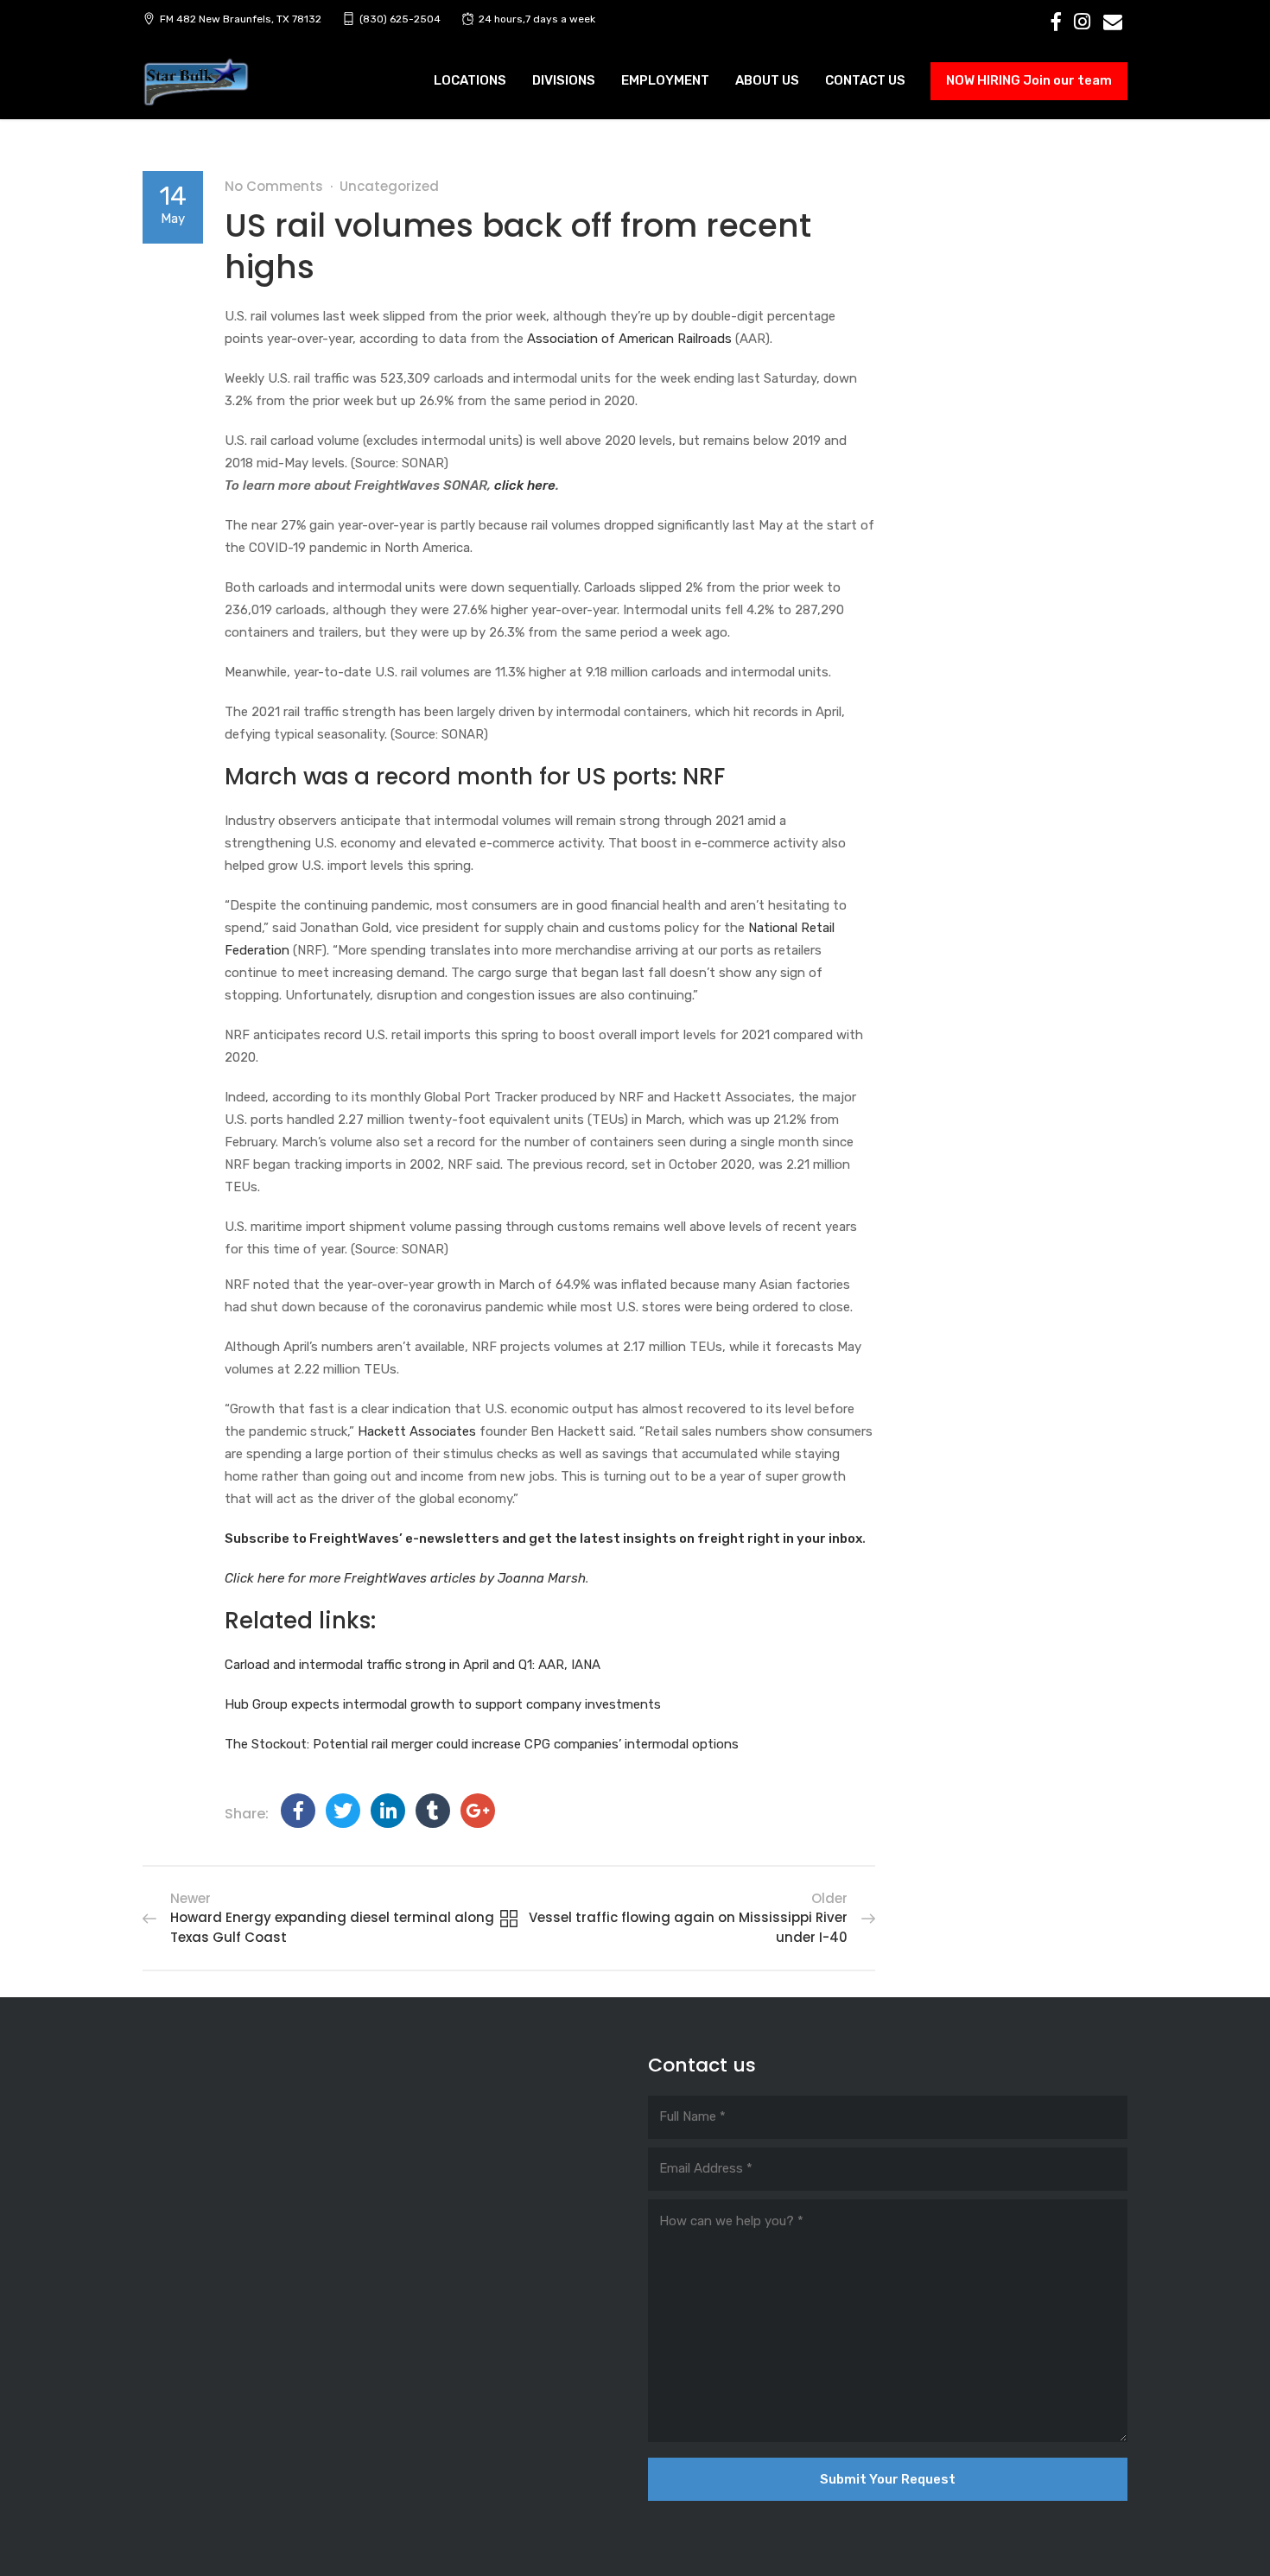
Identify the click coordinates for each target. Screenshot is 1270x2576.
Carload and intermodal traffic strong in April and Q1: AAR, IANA (413, 1665)
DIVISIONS (564, 80)
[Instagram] (1082, 22)
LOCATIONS (470, 80)
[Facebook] (1056, 22)
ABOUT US (767, 80)
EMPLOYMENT (665, 80)
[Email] (1113, 22)
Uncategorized (389, 186)
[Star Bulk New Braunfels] (196, 83)
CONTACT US (865, 80)
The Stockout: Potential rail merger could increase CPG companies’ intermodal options (482, 1744)
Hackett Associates (417, 1431)
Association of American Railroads (629, 339)
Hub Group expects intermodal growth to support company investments (443, 1704)
